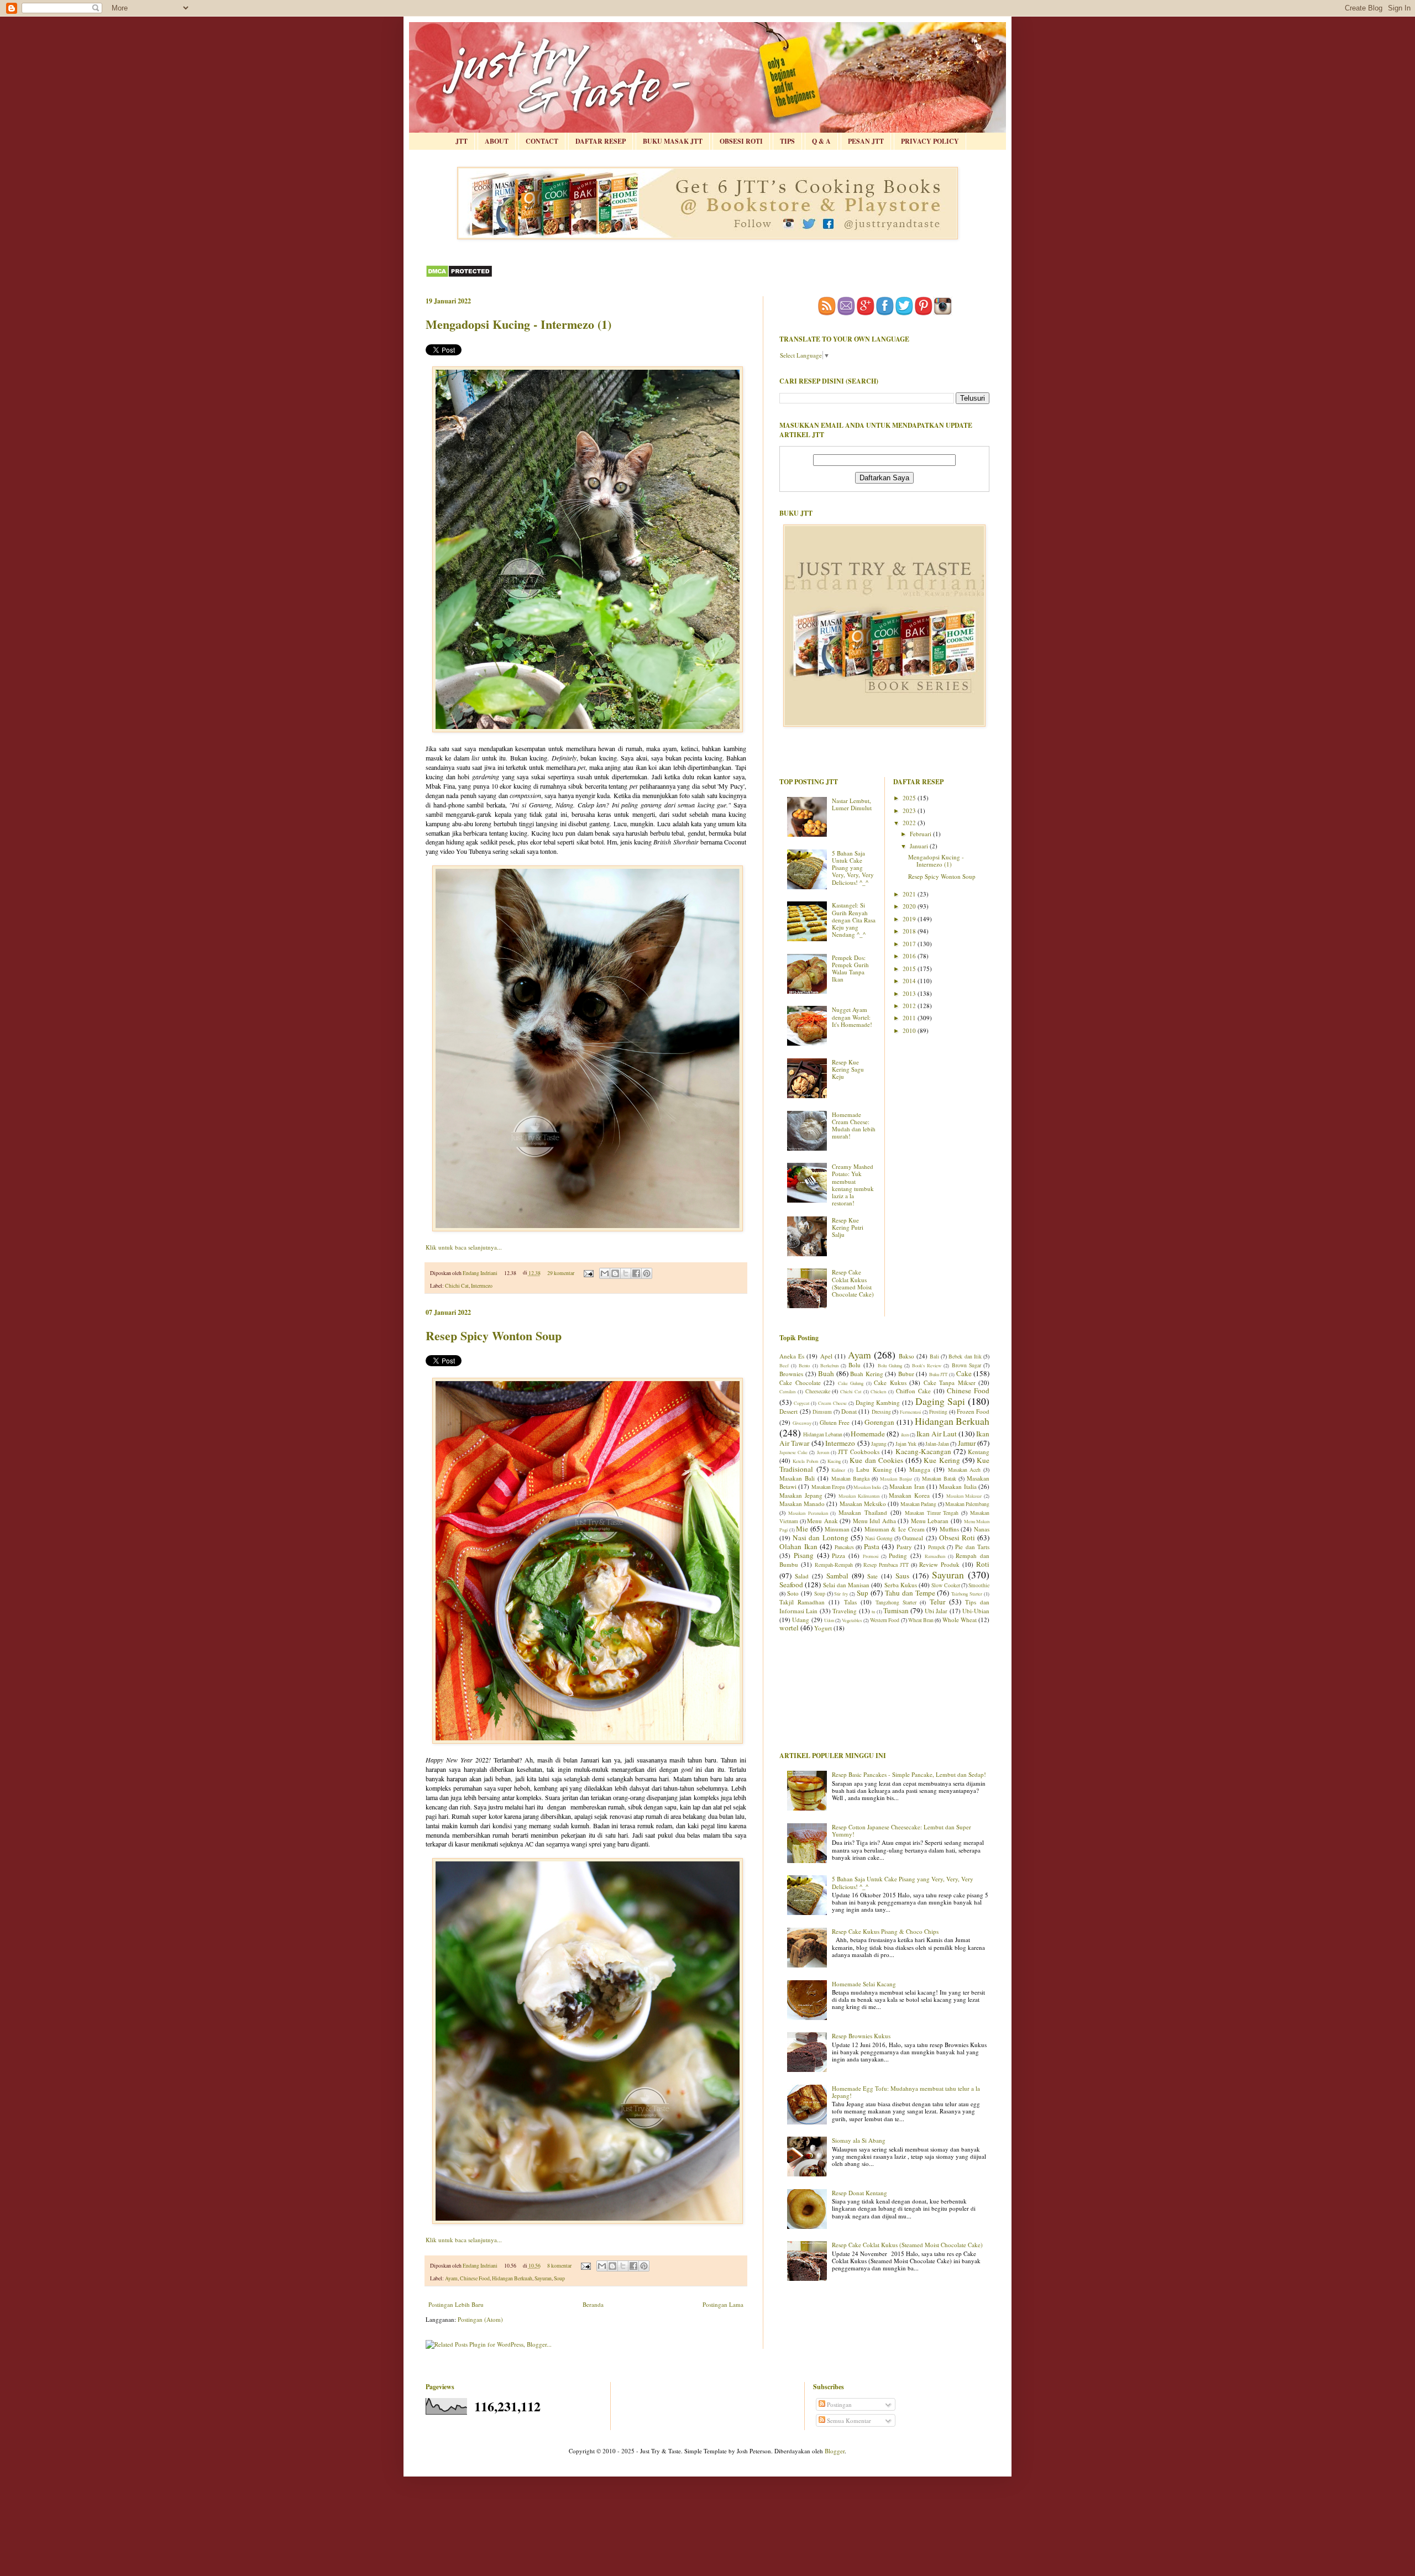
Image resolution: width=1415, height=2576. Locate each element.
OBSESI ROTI (741, 141)
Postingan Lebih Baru (456, 2304)
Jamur (967, 1443)
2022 (910, 823)
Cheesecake (818, 1391)
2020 (910, 906)
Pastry (904, 1547)
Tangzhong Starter (896, 1602)
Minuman (837, 1529)
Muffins (949, 1529)
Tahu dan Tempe (910, 1593)
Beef (784, 1365)
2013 (910, 993)
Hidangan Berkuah (512, 2278)
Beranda (593, 2304)
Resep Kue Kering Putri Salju (848, 1227)
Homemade (868, 1434)
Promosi (871, 1556)
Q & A (821, 141)
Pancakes (844, 1547)
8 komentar (559, 2266)
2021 (910, 894)
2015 (910, 969)
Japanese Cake (793, 1452)
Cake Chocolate (800, 1383)
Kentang (979, 1452)
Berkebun (829, 1365)
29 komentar (561, 1273)
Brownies (791, 1374)
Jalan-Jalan (937, 1444)
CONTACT (542, 141)
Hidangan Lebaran (823, 1434)
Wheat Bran (921, 1620)
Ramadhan (935, 1556)
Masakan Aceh (965, 1470)
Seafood (791, 1585)
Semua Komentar (848, 2420)
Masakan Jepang (801, 1495)
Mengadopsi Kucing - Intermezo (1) (518, 324)
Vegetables (852, 1620)
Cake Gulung (851, 1383)
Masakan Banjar (896, 1479)
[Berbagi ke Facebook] (636, 1273)
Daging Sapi (940, 1401)
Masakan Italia (958, 1486)
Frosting (938, 1412)
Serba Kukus (901, 1585)
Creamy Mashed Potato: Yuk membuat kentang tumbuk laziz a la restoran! (853, 1185)
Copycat (801, 1403)
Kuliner (838, 1470)
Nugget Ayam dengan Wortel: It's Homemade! (852, 1017)
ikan (905, 1434)
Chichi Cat (457, 1286)
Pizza (838, 1555)
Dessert (788, 1411)
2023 (910, 810)
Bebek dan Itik (965, 1357)
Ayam (451, 2278)
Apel (826, 1356)
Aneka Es (792, 1356)
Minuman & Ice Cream (895, 1529)
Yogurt (823, 1628)
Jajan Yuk (906, 1444)
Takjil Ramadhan (802, 1602)
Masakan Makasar (964, 1496)
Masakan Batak (939, 1479)
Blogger (835, 2451)
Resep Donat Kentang (860, 2193)
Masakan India (867, 1487)
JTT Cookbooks (859, 1452)
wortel (789, 1628)
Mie (802, 1529)
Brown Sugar (966, 1365)
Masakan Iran (907, 1486)
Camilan (787, 1391)
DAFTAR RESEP (601, 141)
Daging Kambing (878, 1402)
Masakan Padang (918, 1504)
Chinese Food (475, 2278)
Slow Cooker (945, 1585)
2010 (910, 1030)
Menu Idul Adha (874, 1521)
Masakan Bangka (850, 1479)
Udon (829, 1620)
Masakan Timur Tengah (932, 1513)
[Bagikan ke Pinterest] (647, 1273)
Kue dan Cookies (876, 1460)
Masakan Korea (909, 1495)
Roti (983, 1564)
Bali (934, 1357)
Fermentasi (910, 1412)
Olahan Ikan (798, 1546)
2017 (910, 944)
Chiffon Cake (913, 1391)
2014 (910, 981)
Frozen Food (973, 1411)
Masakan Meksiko (863, 1504)
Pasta (872, 1546)
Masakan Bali (797, 1478)
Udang (801, 1620)
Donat (849, 1411)
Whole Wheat (960, 1620)
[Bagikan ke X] (626, 1273)
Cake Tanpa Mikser (950, 1383)
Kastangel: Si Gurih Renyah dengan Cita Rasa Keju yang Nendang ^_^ (854, 920)
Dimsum (822, 1412)
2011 (910, 1018)
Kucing (834, 1461)
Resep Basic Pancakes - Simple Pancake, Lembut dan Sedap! (909, 1774)
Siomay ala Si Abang (859, 2140)
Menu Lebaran (930, 1521)
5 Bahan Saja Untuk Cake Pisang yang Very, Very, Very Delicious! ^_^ (853, 868)
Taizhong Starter (967, 1594)
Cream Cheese (832, 1403)
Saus (902, 1576)
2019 (910, 919)
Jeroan (823, 1452)
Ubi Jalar (936, 1611)
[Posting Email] (588, 1273)
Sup (863, 1593)
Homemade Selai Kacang (864, 1984)
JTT (462, 141)
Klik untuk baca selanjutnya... (464, 1247)
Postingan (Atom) (480, 2319)
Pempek (937, 1547)
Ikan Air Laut (937, 1434)
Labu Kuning (874, 1469)
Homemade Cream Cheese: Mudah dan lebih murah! (854, 1126)
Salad (802, 1576)
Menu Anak (822, 1521)
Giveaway (802, 1423)
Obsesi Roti (957, 1538)
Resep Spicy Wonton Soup (494, 1336)
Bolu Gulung (890, 1365)
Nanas (982, 1529)
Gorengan (879, 1422)
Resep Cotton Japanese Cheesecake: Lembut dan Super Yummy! (902, 1830)
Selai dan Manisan (847, 1585)
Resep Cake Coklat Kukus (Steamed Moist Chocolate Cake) (853, 1283)
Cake (964, 1373)
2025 (910, 798)
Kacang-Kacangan (923, 1451)
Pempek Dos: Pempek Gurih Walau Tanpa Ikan (850, 969)
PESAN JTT (866, 141)
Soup (559, 2278)
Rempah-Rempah (834, 1565)
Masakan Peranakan (808, 1513)
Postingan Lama (723, 2304)
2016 (910, 956)
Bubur (906, 1374)
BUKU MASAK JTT (673, 141)
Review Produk (939, 1564)
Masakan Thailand (863, 1512)
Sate (872, 1576)
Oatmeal (913, 1538)
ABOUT (497, 141)
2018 (910, 931)
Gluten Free (835, 1422)
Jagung (879, 1444)
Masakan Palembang (967, 1504)
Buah (826, 1373)
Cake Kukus (890, 1383)
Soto (793, 1593)
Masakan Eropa (828, 1487)
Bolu (855, 1365)
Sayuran (543, 2278)
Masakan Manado (802, 1504)
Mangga (920, 1469)
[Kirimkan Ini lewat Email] (605, 1273)
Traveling (845, 1611)
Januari (920, 846)
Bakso (906, 1356)
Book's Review (927, 1365)
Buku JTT (939, 1374)
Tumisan (896, 1610)
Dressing (881, 1412)
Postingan (838, 2404)
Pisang (804, 1555)
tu (873, 1611)
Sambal (837, 1576)
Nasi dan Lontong (820, 1538)
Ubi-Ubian (976, 1611)
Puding (898, 1555)
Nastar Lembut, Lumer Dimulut (852, 804)
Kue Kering (942, 1460)
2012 (910, 1006)
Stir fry (841, 1594)
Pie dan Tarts (972, 1547)
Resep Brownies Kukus (861, 2036)
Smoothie (979, 1585)
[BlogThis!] (615, 1273)
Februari (921, 834)
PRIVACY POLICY (930, 141)
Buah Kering (867, 1374)
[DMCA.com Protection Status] (459, 276)
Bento (804, 1365)
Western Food (885, 1620)
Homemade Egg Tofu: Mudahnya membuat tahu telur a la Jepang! (906, 2092)
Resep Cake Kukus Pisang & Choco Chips (885, 1931)
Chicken (878, 1391)
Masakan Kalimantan (859, 1496)
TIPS (787, 141)
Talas (850, 1602)
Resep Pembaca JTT (886, 1565)
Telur (937, 1602)
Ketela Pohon (805, 1461)
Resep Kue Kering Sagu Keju (848, 1069)
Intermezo (482, 1286)
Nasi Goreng (879, 1538)
